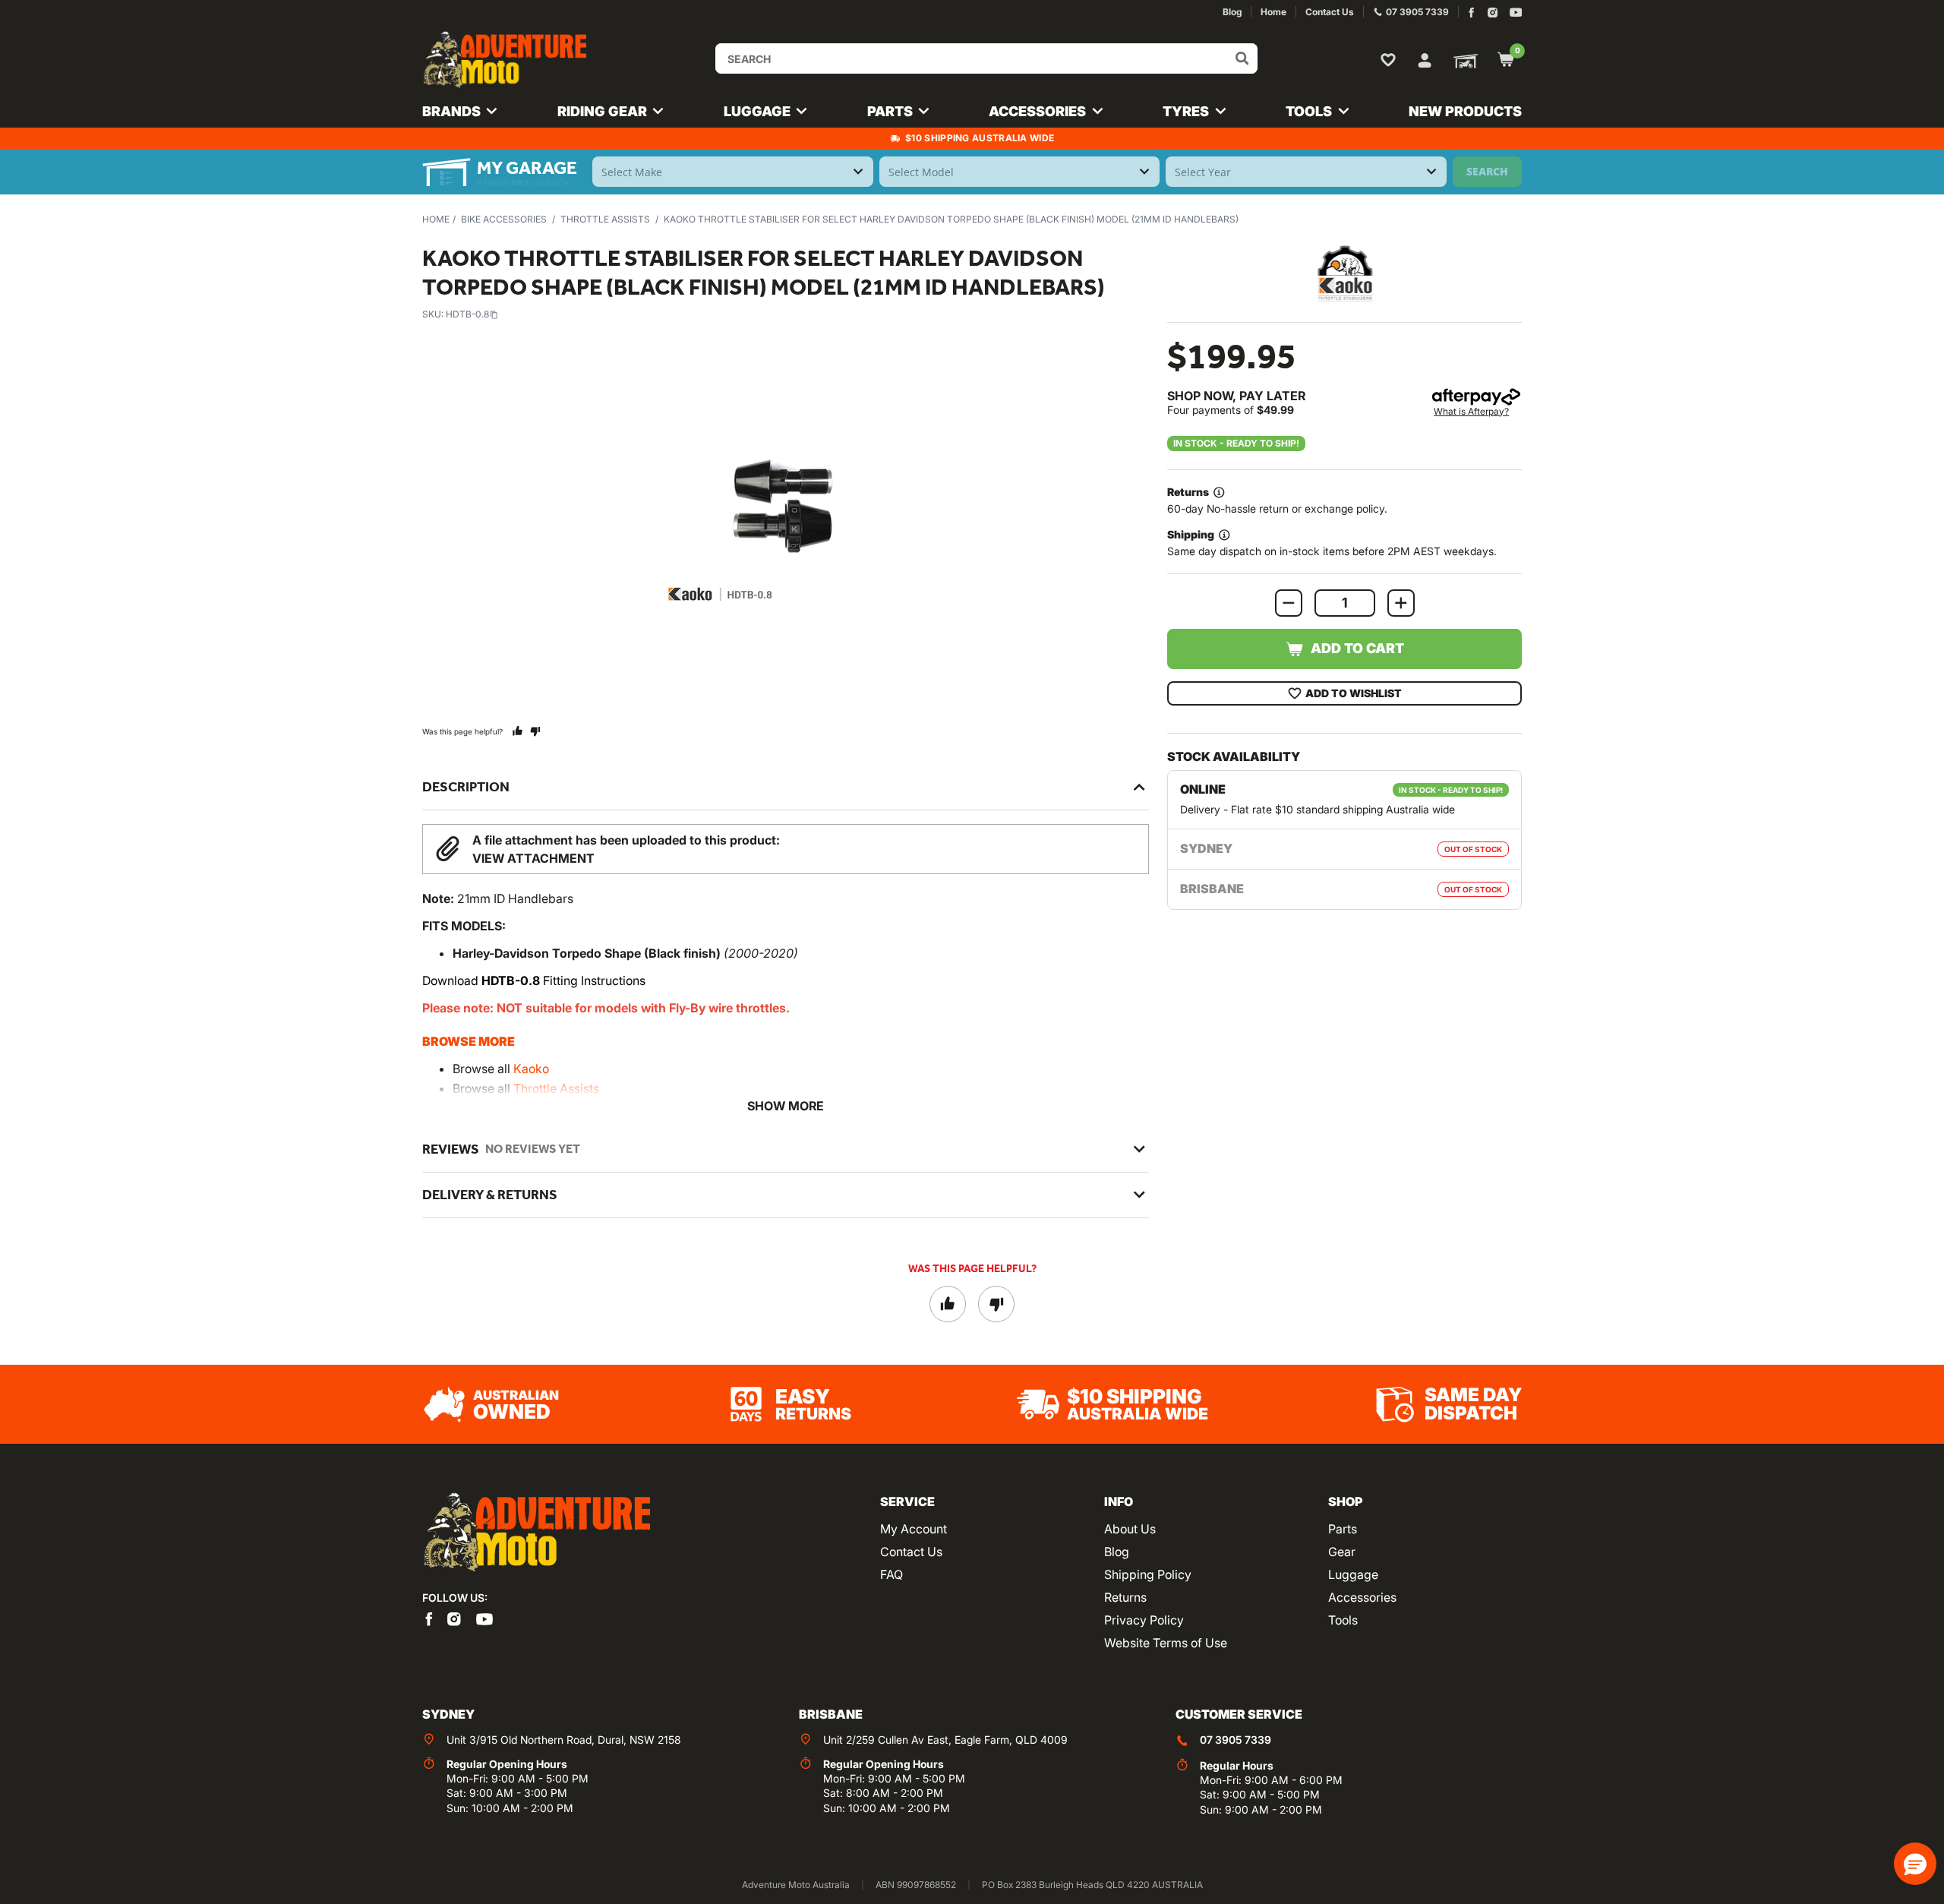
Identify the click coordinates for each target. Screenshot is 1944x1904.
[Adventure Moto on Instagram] (1493, 13)
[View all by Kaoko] (1345, 273)
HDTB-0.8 (467, 314)
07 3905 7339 (1236, 1740)
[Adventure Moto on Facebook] (1471, 13)
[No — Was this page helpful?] (535, 731)
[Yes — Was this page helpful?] (518, 731)
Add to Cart (1357, 648)
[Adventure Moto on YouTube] (1516, 13)
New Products (1465, 111)
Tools (1343, 1620)
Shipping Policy (1148, 1574)
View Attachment (533, 858)
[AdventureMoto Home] (536, 1533)
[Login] (1425, 58)
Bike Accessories (504, 219)
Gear (1342, 1552)
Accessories (1362, 1597)
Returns (1125, 1597)
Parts (1343, 1529)
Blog (1117, 1552)
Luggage (1353, 1574)
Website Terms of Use (1166, 1643)
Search (1487, 171)
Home (436, 219)
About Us (1130, 1529)
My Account (914, 1529)
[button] (1915, 1864)
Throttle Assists (605, 219)
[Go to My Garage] (1463, 60)
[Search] (1242, 58)
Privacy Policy (1144, 1620)
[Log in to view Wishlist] (1391, 59)
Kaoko (531, 1069)
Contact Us (911, 1552)
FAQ (892, 1574)
